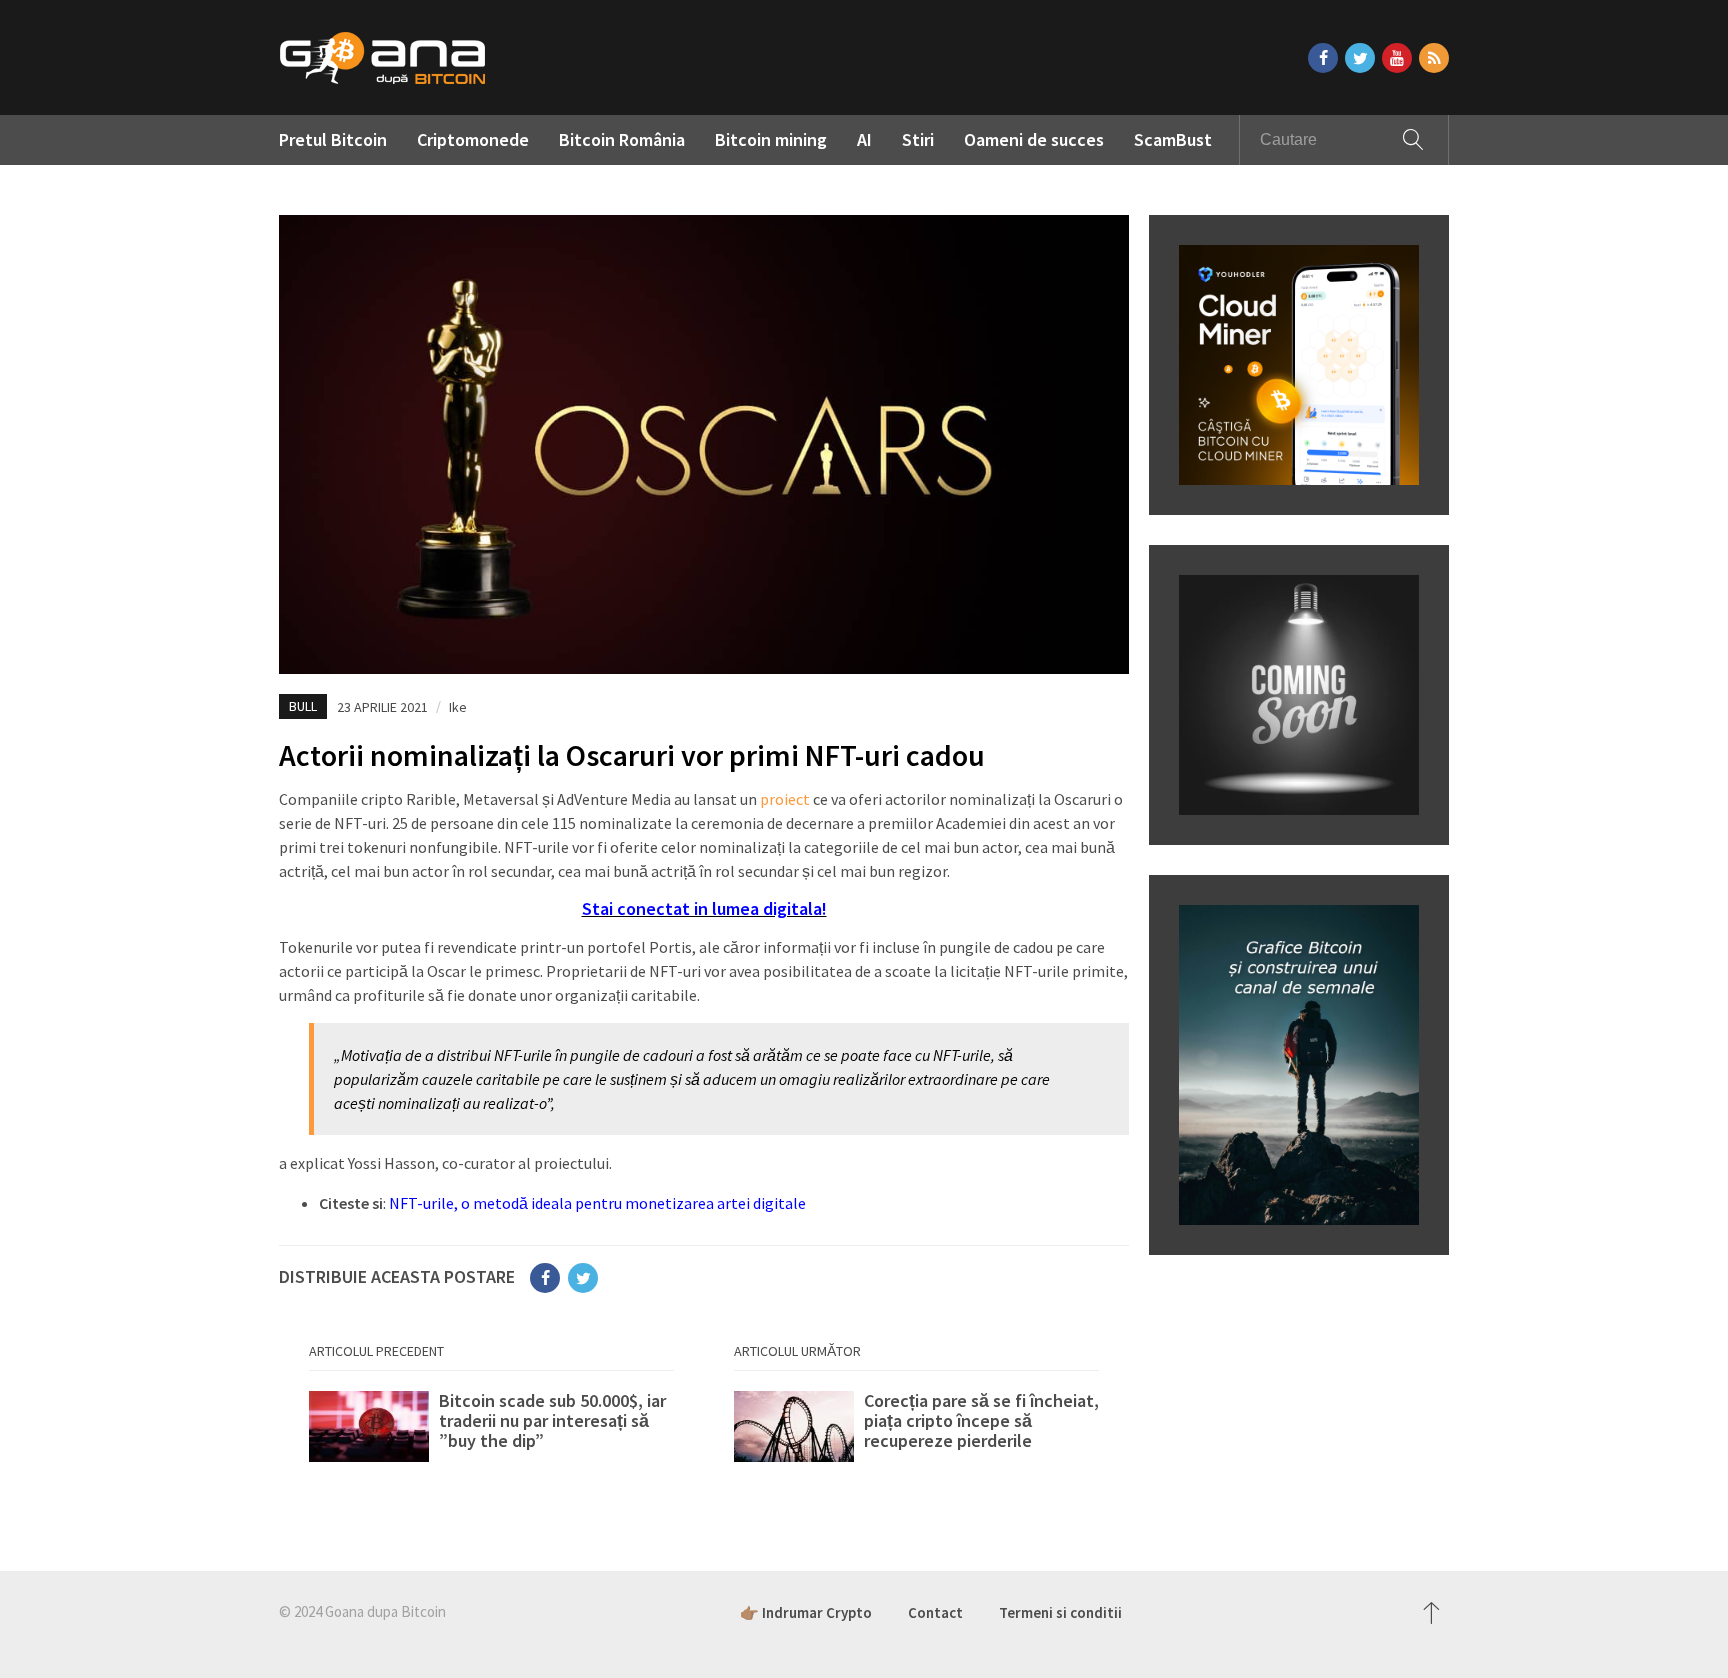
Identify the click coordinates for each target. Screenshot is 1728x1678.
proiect (785, 799)
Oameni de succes (1034, 139)
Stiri (918, 139)
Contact (935, 1612)
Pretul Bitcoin (333, 139)
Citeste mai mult (491, 1431)
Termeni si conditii (1060, 1612)
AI (864, 139)
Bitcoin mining (771, 139)
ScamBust (1173, 139)
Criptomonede (473, 139)
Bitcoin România (622, 139)
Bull (303, 706)
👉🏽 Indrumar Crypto (806, 1612)
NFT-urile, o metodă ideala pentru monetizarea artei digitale (597, 1203)
